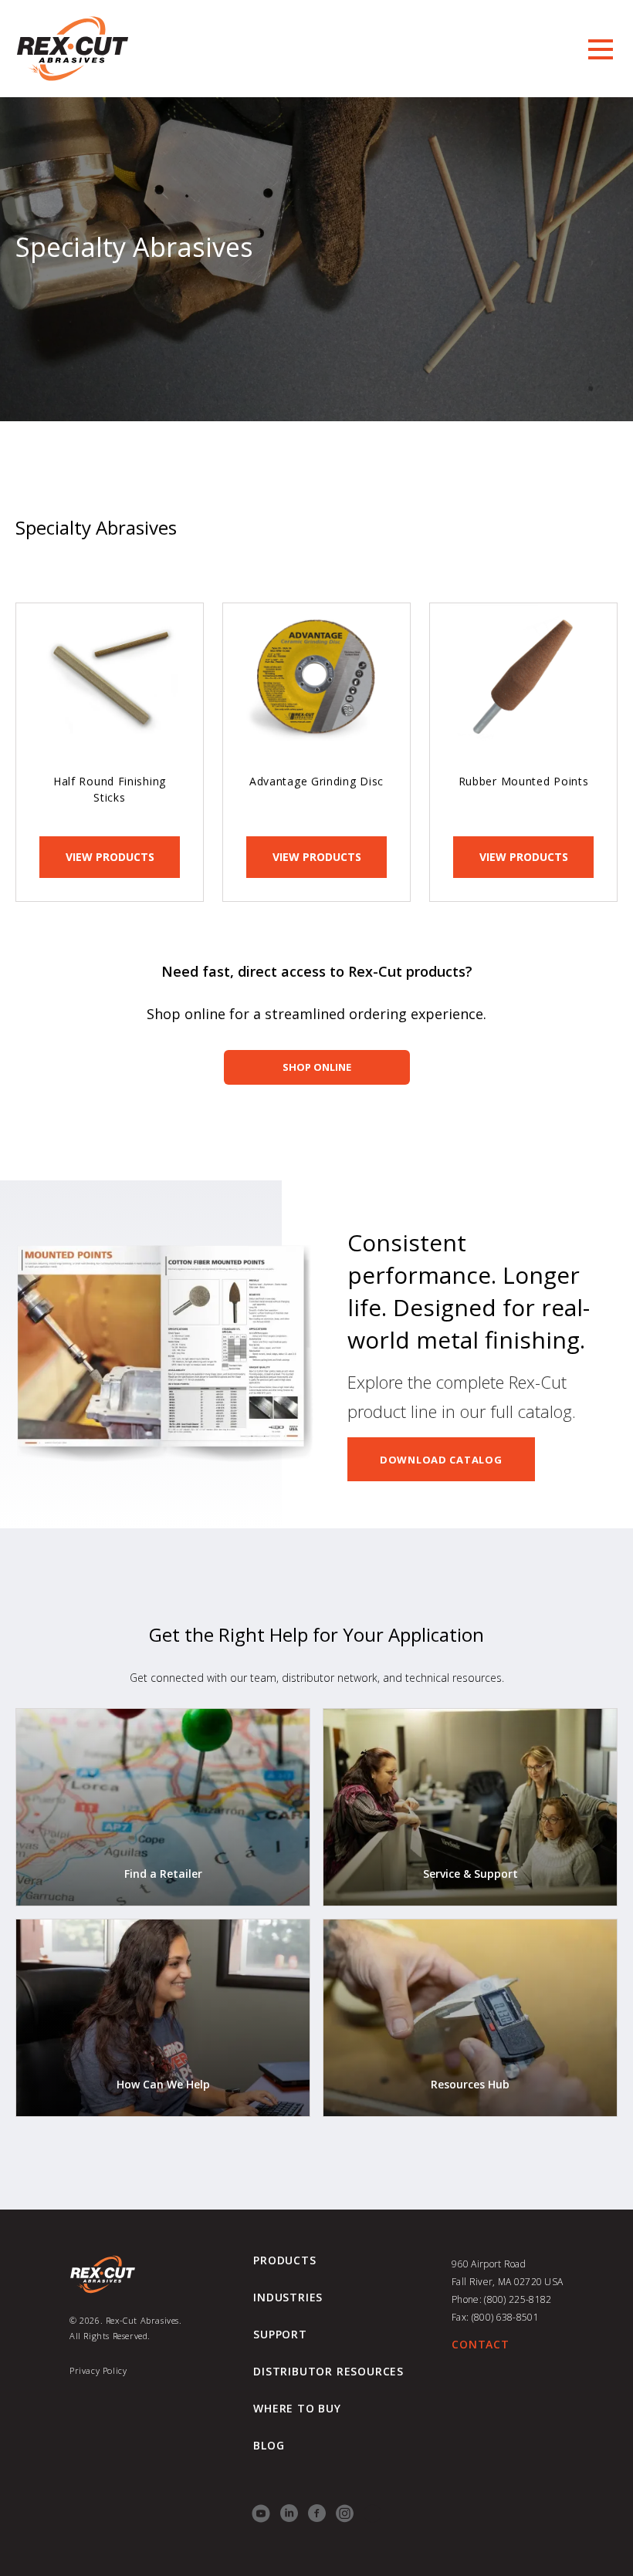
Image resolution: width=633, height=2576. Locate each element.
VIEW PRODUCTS (110, 857)
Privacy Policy (98, 2370)
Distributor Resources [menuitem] (328, 2372)
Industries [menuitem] (288, 2297)
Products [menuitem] (284, 2260)
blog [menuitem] (269, 2446)
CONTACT (481, 2344)
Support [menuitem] (280, 2335)
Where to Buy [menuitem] (297, 2409)
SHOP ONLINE (317, 1067)
